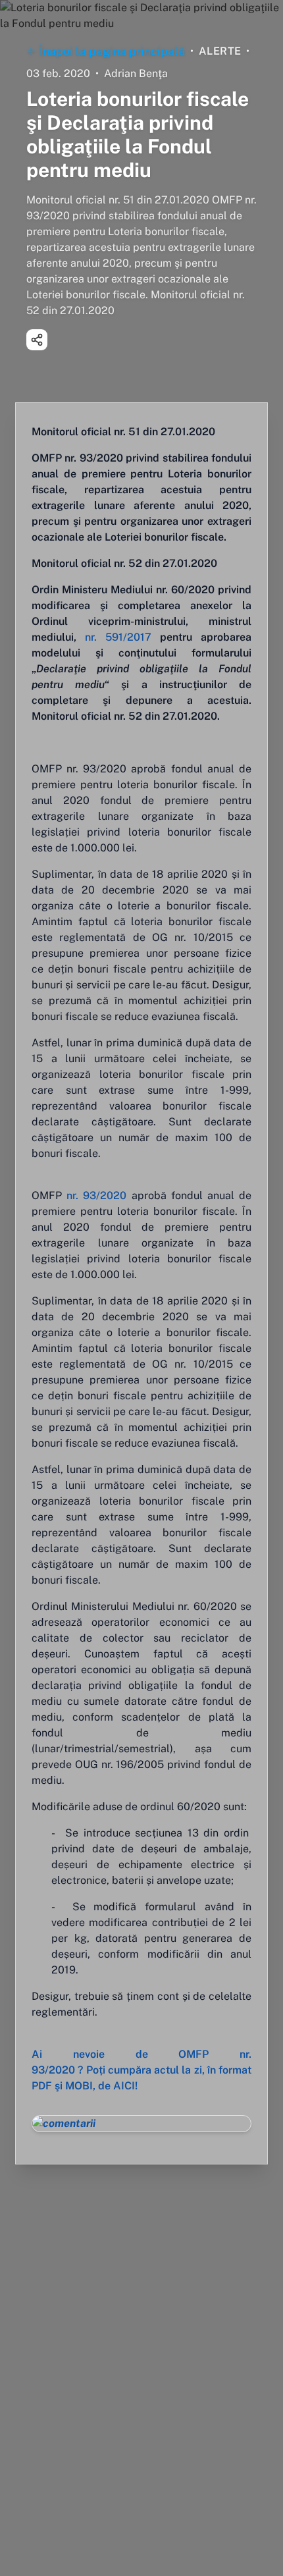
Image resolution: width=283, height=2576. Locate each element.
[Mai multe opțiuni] (37, 340)
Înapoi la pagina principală (112, 51)
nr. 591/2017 (118, 637)
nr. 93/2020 (94, 1195)
